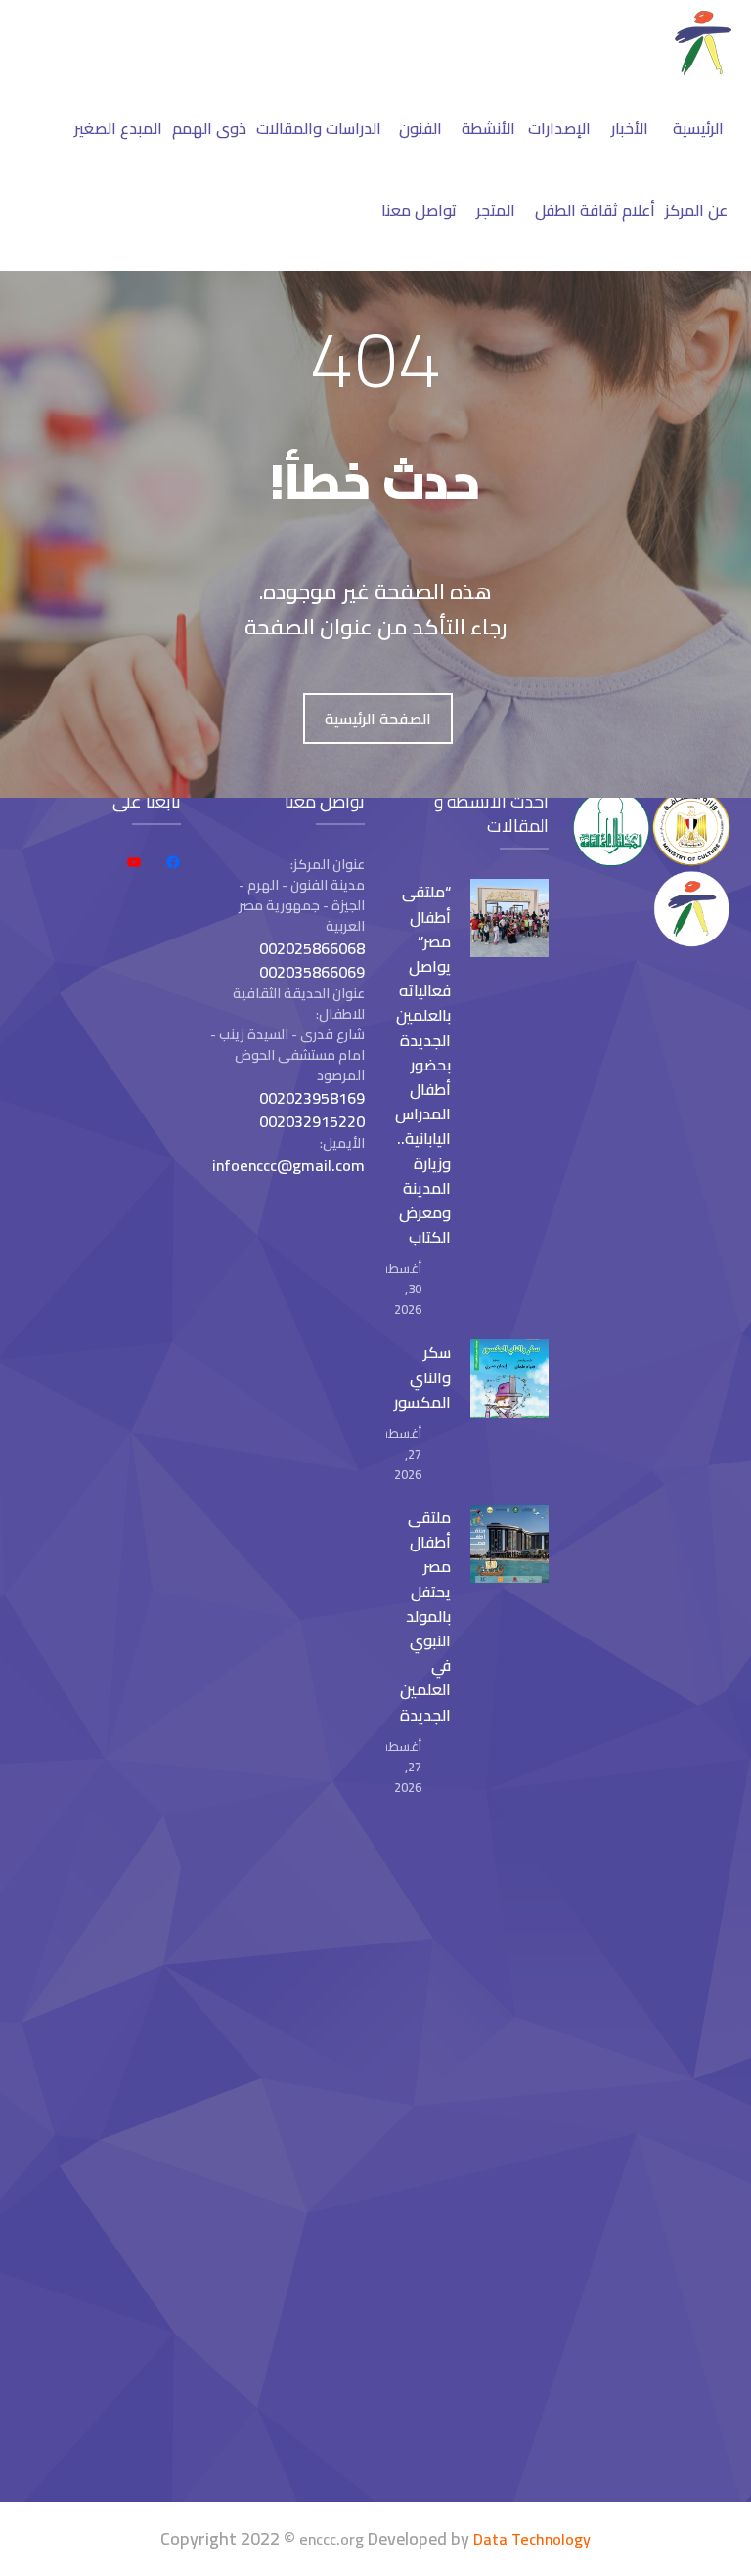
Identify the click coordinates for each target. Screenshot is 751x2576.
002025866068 (312, 948)
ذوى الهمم (209, 128)
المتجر (496, 210)
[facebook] (173, 862)
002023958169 (312, 1098)
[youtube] (134, 862)
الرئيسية (698, 128)
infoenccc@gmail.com (288, 1165)
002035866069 (312, 972)
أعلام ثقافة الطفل (595, 210)
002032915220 (312, 1121)
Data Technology (532, 2539)
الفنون (420, 128)
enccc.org (331, 2539)
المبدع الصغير (118, 128)
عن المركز (696, 210)
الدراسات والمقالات (319, 128)
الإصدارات (559, 128)
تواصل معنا (419, 210)
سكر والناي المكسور (422, 1376)
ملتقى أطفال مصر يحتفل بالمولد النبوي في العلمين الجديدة (425, 1616)
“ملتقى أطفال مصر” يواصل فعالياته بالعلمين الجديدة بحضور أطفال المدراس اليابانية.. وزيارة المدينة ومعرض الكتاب (423, 1064)
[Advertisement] (100, 2160)
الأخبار (630, 128)
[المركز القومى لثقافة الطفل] (703, 69)
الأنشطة (488, 128)
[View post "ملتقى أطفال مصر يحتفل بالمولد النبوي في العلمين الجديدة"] (509, 1544)
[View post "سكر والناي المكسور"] (509, 1378)
